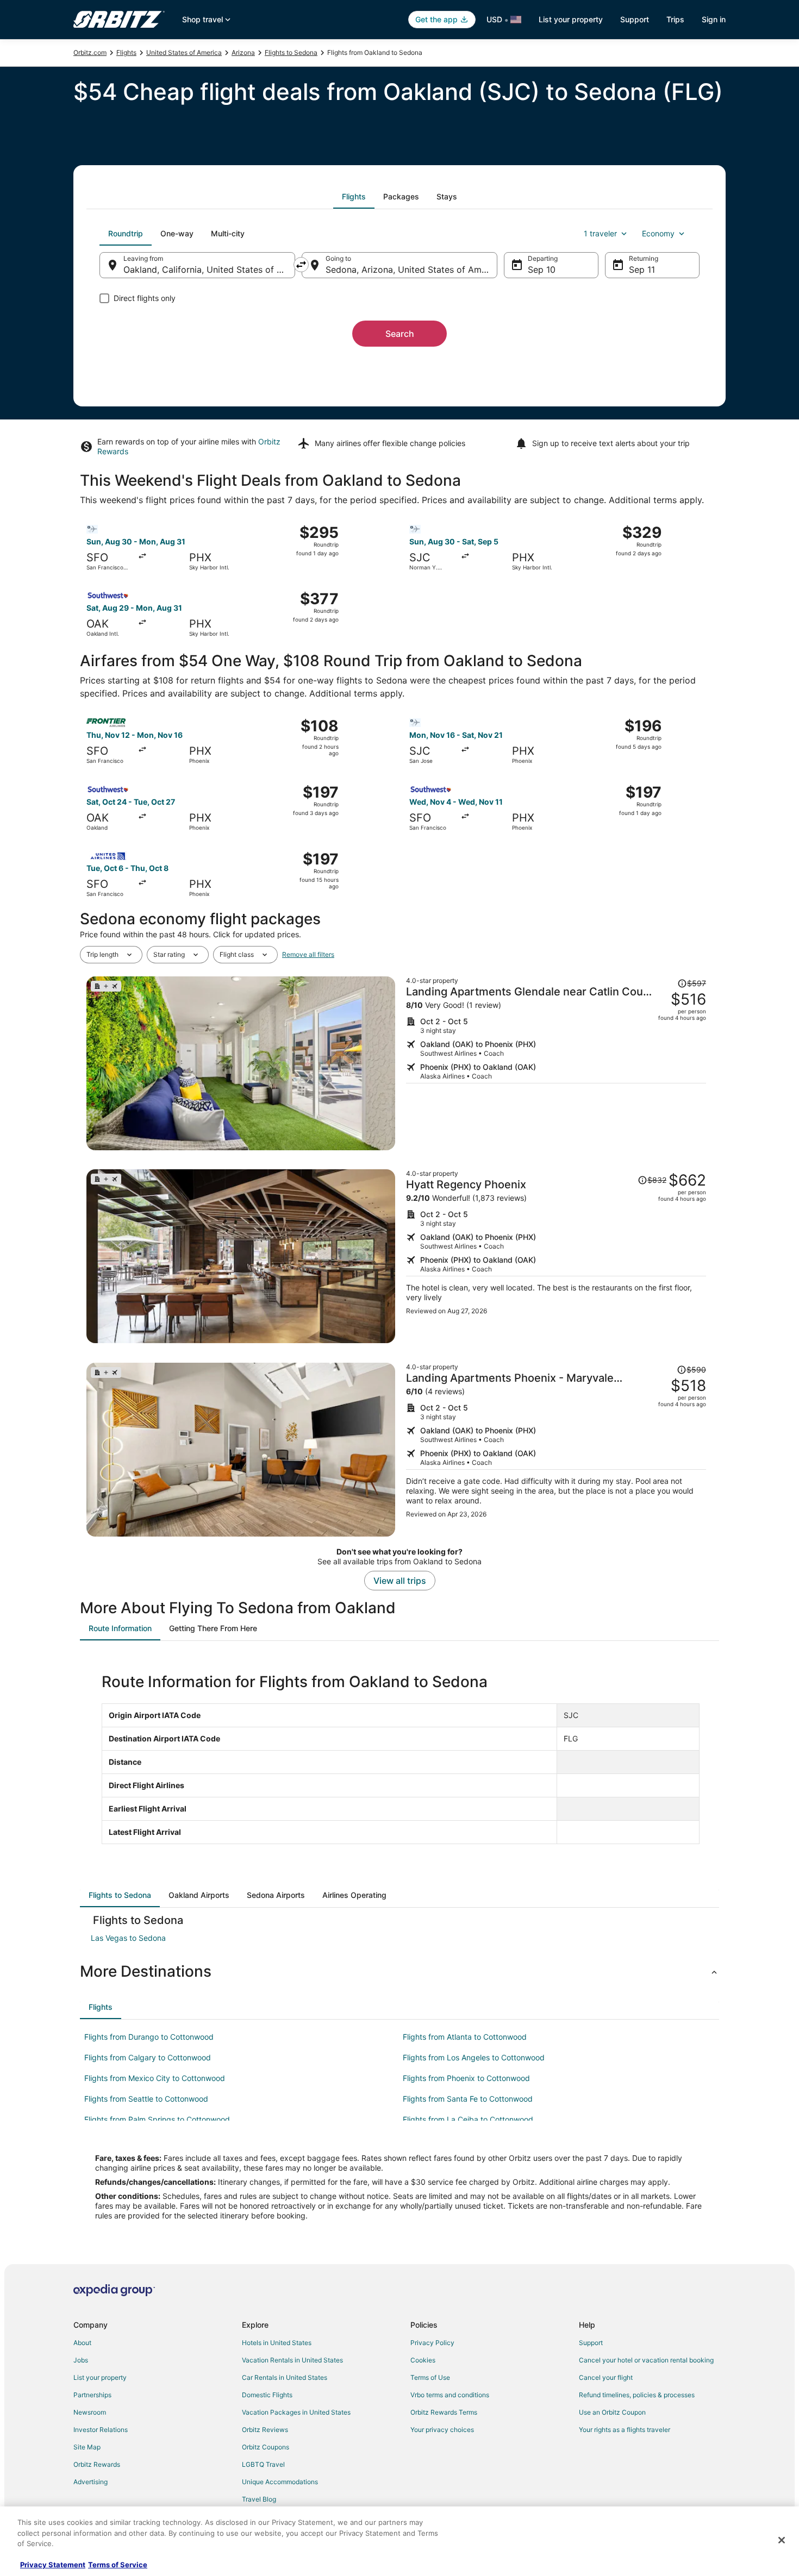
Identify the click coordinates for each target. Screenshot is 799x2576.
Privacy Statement (53, 2565)
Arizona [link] (243, 52)
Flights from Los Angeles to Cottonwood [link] (474, 2057)
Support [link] (591, 2343)
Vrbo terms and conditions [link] (450, 2395)
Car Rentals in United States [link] (285, 2377)
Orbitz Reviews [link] (265, 2430)
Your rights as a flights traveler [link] (625, 2430)
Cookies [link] (423, 2360)
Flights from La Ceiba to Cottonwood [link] (468, 2119)
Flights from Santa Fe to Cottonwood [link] (468, 2099)
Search (400, 334)
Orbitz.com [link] (90, 52)
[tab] (354, 197)
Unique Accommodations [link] (280, 2482)
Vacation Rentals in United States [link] (292, 2360)
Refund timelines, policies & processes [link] (637, 2395)
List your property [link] (100, 2377)
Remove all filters (308, 954)
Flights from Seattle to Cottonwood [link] (146, 2099)
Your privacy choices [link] (442, 2430)
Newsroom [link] (90, 2412)
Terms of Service (118, 2565)
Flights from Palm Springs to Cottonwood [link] (157, 2119)
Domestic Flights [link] (267, 2395)
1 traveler (600, 233)
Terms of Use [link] (430, 2377)
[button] (399, 1971)
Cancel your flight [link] (606, 2377)
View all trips (400, 1581)
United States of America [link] (184, 52)
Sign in (714, 19)
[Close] (782, 2540)
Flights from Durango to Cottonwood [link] (149, 2037)
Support (635, 19)
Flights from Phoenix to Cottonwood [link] (466, 2078)
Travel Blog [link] (259, 2499)
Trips (675, 19)
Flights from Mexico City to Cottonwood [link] (155, 2078)
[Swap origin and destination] (301, 265)
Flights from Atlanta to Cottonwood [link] (465, 2037)
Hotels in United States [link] (277, 2343)
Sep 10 (542, 269)
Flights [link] (126, 52)
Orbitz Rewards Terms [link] (444, 2412)
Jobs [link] (81, 2360)
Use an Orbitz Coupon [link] (612, 2412)
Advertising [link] (90, 2482)
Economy (658, 233)
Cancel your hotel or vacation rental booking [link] (646, 2360)
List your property (571, 19)
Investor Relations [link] (101, 2430)
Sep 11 (642, 269)
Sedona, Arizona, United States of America (411, 269)
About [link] (82, 2343)
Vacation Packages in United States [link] (296, 2412)
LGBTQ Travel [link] (263, 2464)
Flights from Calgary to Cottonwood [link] (148, 2057)
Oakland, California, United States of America (209, 269)
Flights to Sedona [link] (291, 52)
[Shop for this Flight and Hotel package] (556, 1063)
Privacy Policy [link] (432, 2343)
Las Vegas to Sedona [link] (128, 1938)
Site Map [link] (87, 2447)
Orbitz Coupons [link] (266, 2447)
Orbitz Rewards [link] (97, 2464)
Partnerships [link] (92, 2395)
